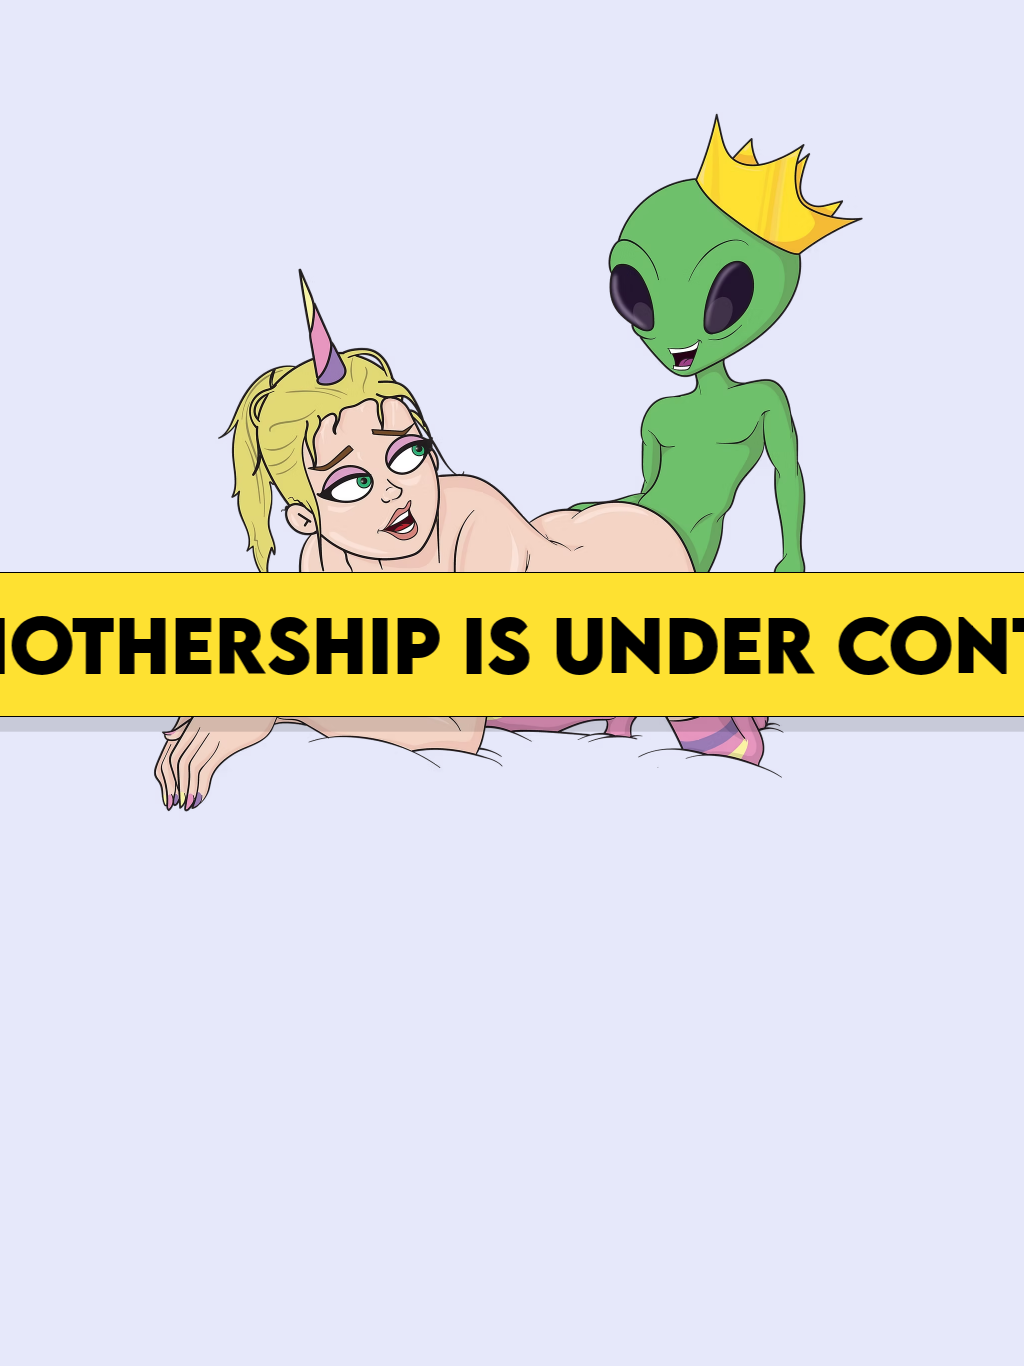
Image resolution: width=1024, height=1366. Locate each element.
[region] (512, 441)
